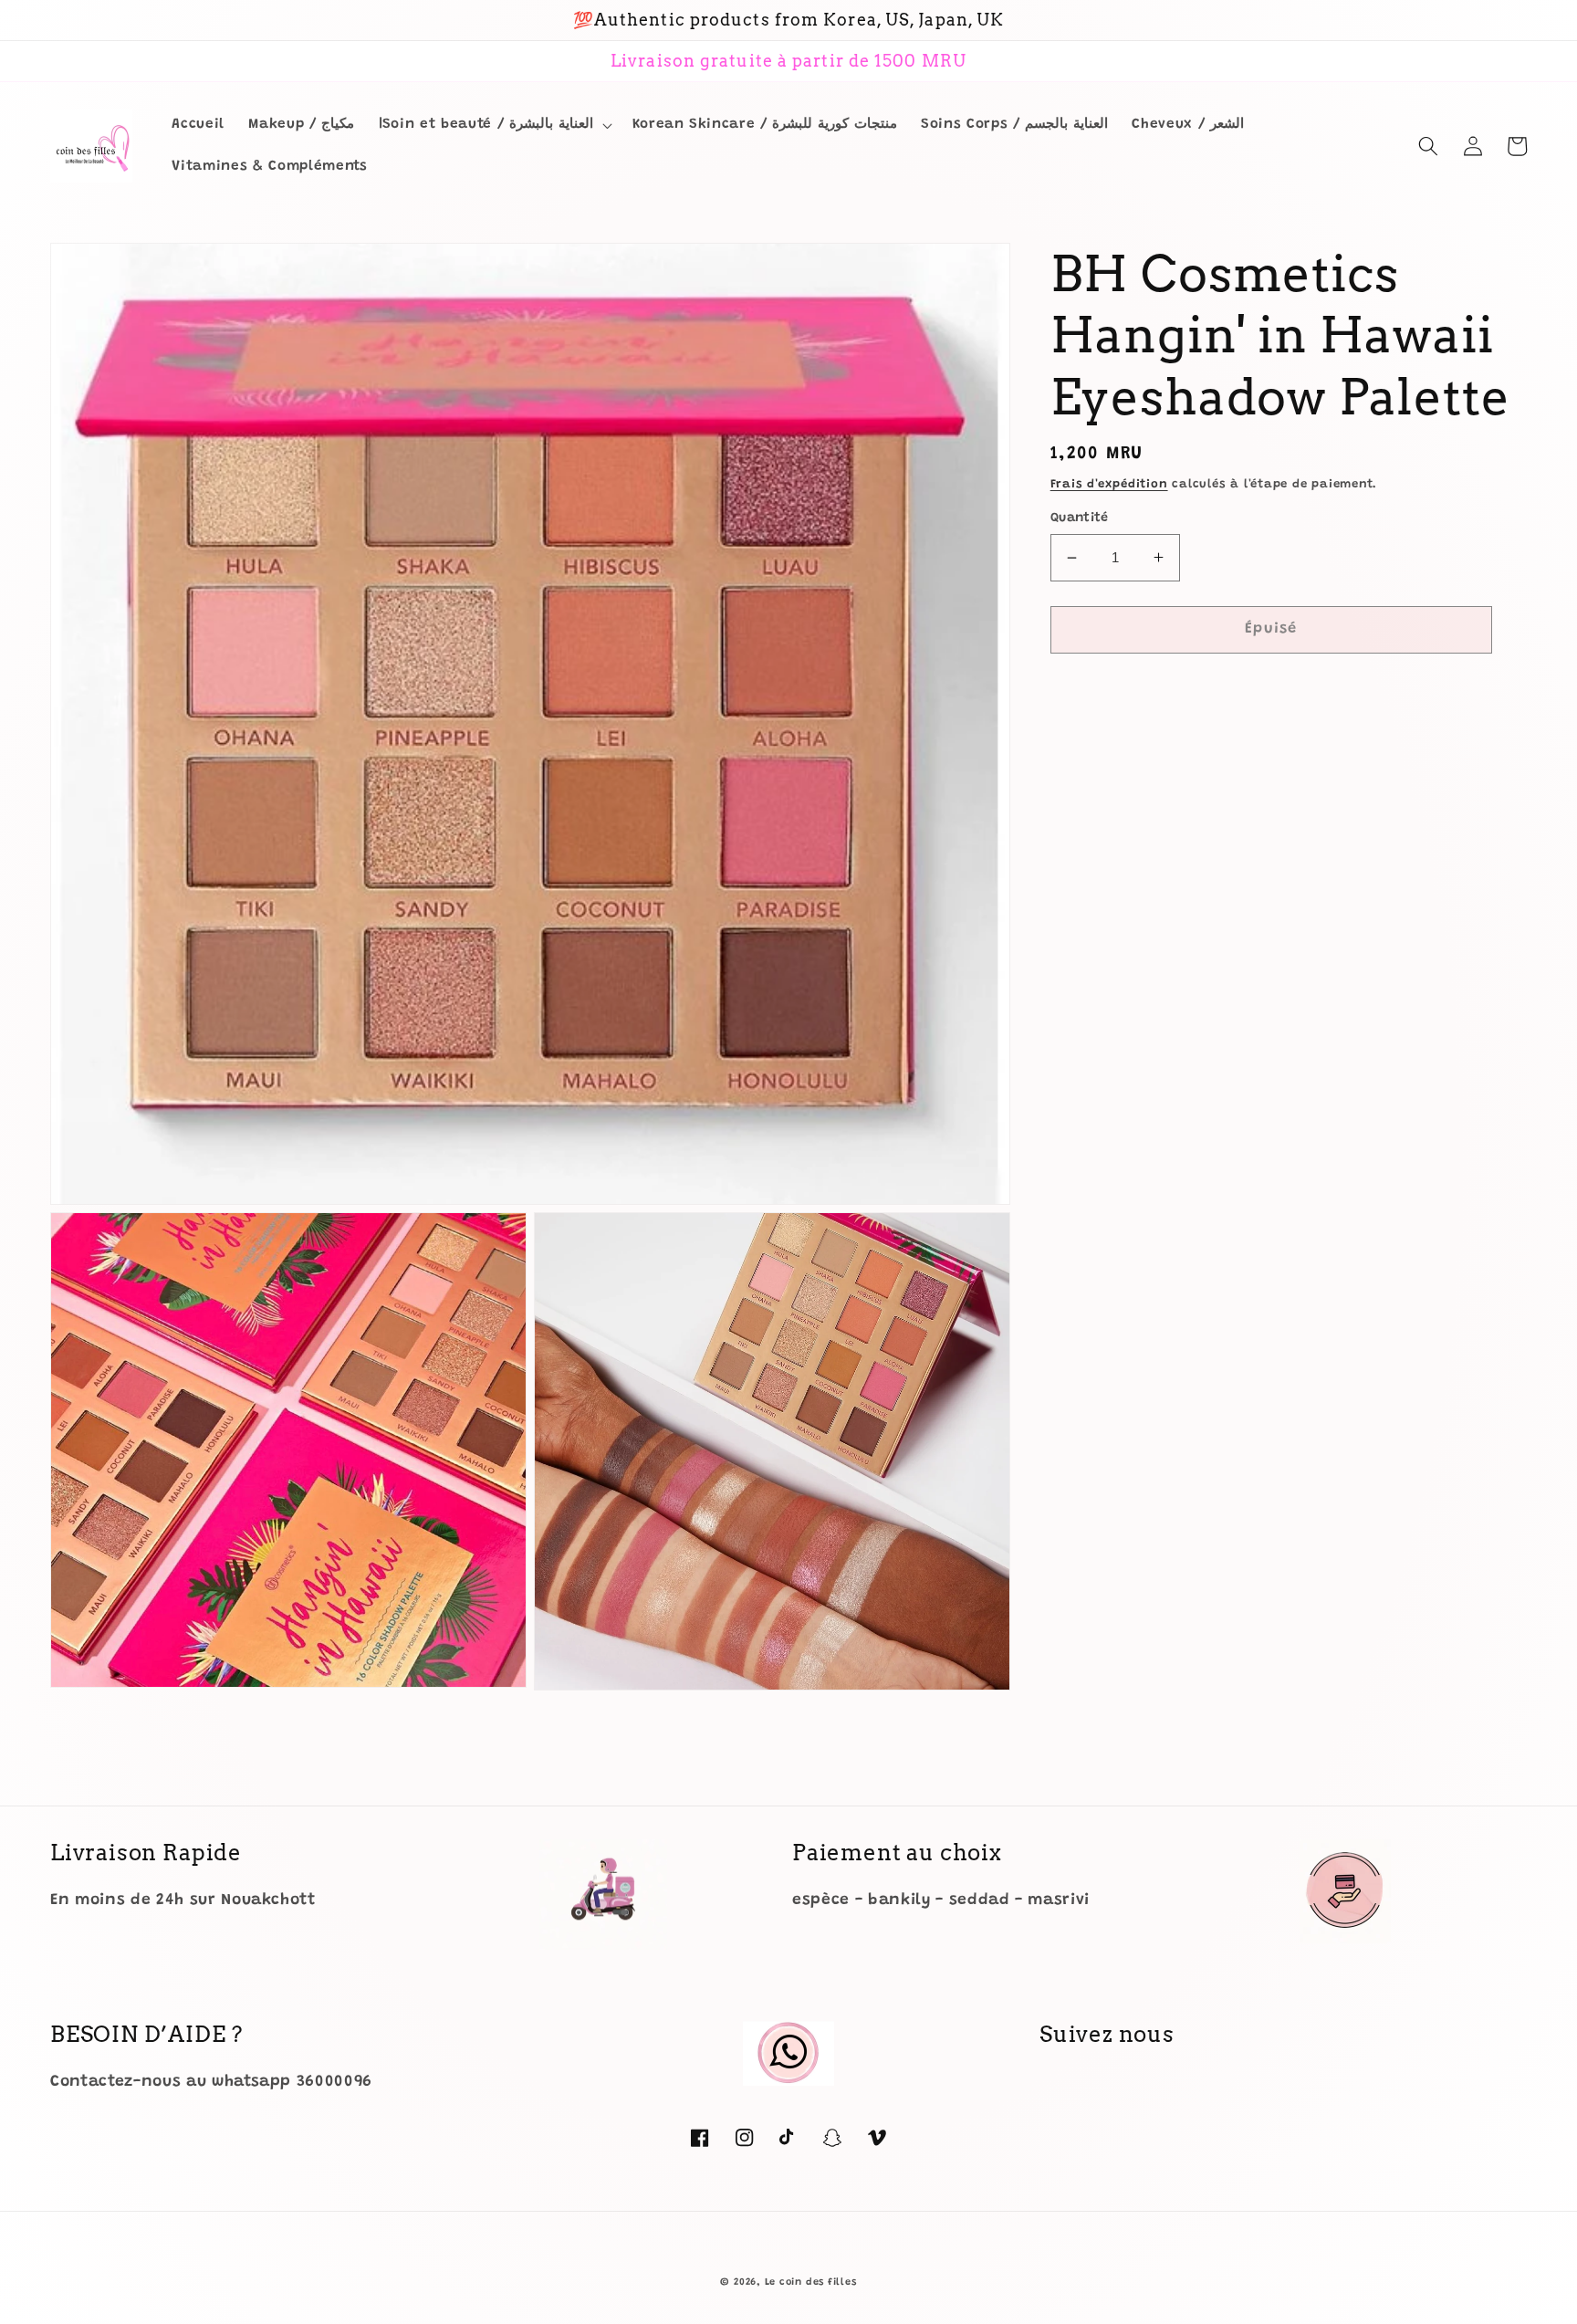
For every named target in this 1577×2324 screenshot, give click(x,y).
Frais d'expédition (1109, 484)
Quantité (1080, 518)
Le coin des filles (811, 2282)
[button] (494, 125)
